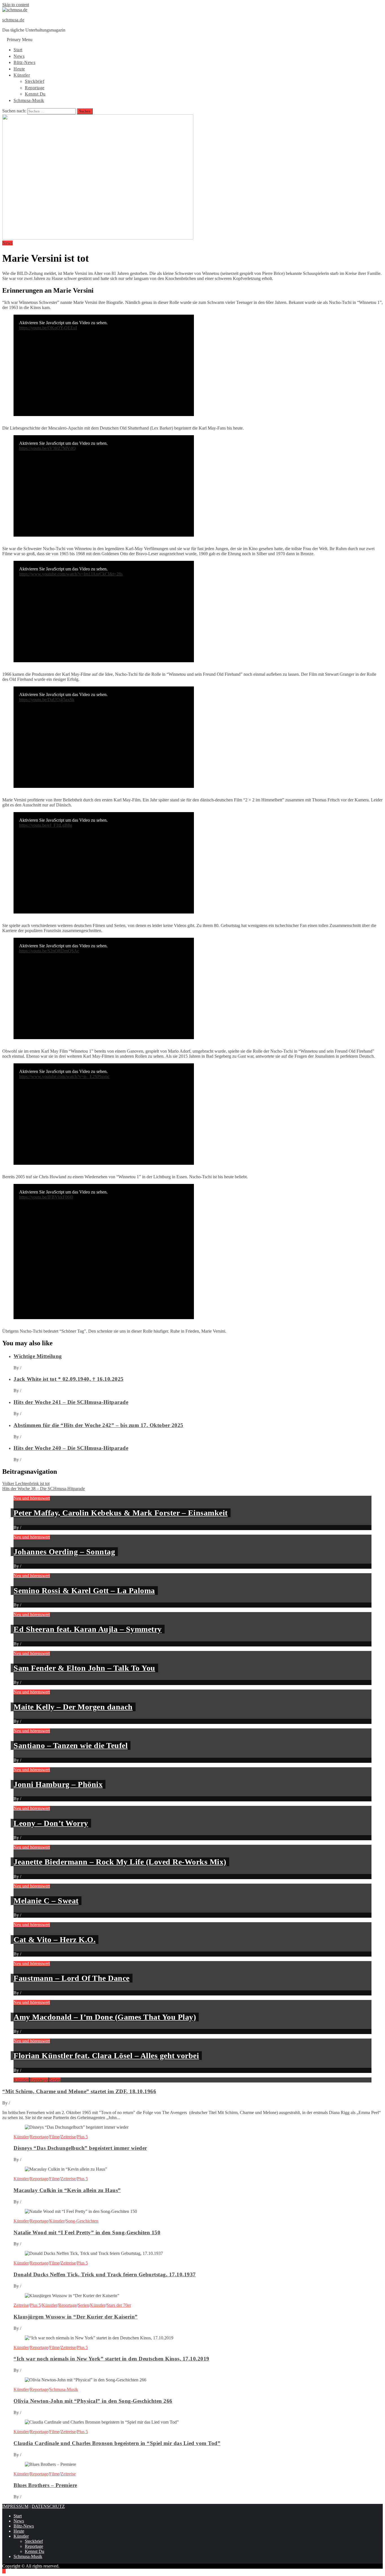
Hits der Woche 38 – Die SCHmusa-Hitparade (44, 1489)
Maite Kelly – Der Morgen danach (73, 1707)
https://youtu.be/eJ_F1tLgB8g (46, 825)
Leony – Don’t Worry (51, 1823)
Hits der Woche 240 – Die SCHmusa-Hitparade (71, 1448)
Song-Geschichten (82, 2221)
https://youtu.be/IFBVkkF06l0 (46, 1197)
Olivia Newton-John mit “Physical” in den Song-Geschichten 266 (93, 2401)
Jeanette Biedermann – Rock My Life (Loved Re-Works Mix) (120, 1862)
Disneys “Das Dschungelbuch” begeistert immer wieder (80, 2148)
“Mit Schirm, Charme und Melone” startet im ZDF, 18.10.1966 (79, 2091)
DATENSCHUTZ (48, 2506)
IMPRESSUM (15, 2506)
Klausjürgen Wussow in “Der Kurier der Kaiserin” (76, 2317)
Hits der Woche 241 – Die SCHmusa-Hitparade (71, 1402)
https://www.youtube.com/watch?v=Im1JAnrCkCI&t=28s (71, 574)
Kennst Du (35, 94)
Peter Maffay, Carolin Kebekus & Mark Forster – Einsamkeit (121, 1513)
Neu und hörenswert (32, 1498)
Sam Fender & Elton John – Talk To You (84, 1668)
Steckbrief (35, 81)
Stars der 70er (119, 2305)
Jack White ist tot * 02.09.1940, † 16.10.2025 (69, 1379)
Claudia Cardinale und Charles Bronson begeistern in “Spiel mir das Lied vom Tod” (117, 2443)
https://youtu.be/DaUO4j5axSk (47, 700)
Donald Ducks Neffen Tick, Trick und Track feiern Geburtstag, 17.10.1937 (105, 2274)
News (19, 56)
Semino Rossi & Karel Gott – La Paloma (84, 1591)
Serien (55, 2080)
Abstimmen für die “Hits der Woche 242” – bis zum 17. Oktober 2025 (99, 1425)
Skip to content (16, 5)
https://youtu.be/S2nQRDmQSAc (49, 951)
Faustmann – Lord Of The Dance (72, 1978)
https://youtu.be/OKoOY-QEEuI (48, 328)
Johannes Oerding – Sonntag (64, 1552)
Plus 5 (82, 2137)
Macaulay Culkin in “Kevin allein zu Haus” (67, 2190)
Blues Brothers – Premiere (45, 2485)
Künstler (22, 75)
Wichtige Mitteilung (38, 1356)
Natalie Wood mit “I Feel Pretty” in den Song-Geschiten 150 (87, 2232)
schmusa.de (13, 20)
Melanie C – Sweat (46, 1901)
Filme (54, 2137)
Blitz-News (24, 62)
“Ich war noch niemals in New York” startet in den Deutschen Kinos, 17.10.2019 (111, 2359)
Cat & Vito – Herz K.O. (55, 1940)
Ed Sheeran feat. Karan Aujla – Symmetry (88, 1629)
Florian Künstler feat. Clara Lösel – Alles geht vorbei (106, 2056)
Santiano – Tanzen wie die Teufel (71, 1745)
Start (18, 50)
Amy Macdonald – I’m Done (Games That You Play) (105, 2017)
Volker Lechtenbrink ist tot (26, 1483)
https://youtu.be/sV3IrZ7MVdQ (47, 448)
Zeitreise (68, 2137)
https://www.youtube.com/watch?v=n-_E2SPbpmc (64, 1076)
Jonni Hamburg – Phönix (58, 1784)
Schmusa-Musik (29, 100)
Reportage (35, 88)
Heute (19, 69)
